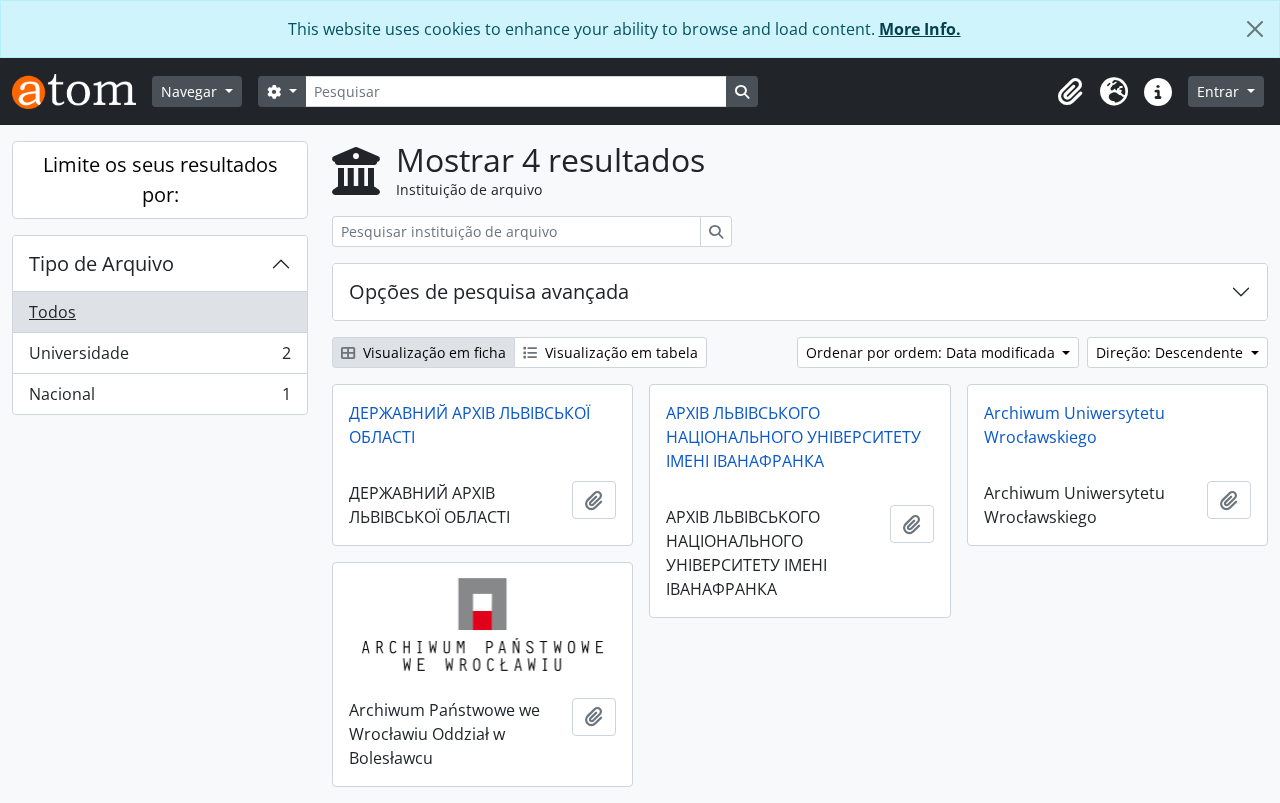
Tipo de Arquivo (101, 263)
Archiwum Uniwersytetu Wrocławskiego (1074, 425)
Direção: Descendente (1171, 352)
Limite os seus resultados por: (160, 179)
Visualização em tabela (619, 352)
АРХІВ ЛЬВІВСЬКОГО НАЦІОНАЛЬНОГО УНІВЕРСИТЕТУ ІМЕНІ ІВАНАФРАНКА (793, 437)
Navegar (191, 91)
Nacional (159, 398)
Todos (52, 312)
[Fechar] (1255, 29)
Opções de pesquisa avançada (489, 291)
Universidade (159, 358)
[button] (1070, 92)
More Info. (920, 29)
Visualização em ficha (432, 352)
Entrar (1220, 91)
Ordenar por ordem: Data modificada (932, 352)
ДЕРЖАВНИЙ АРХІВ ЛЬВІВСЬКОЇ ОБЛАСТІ (469, 425)
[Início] (82, 91)
